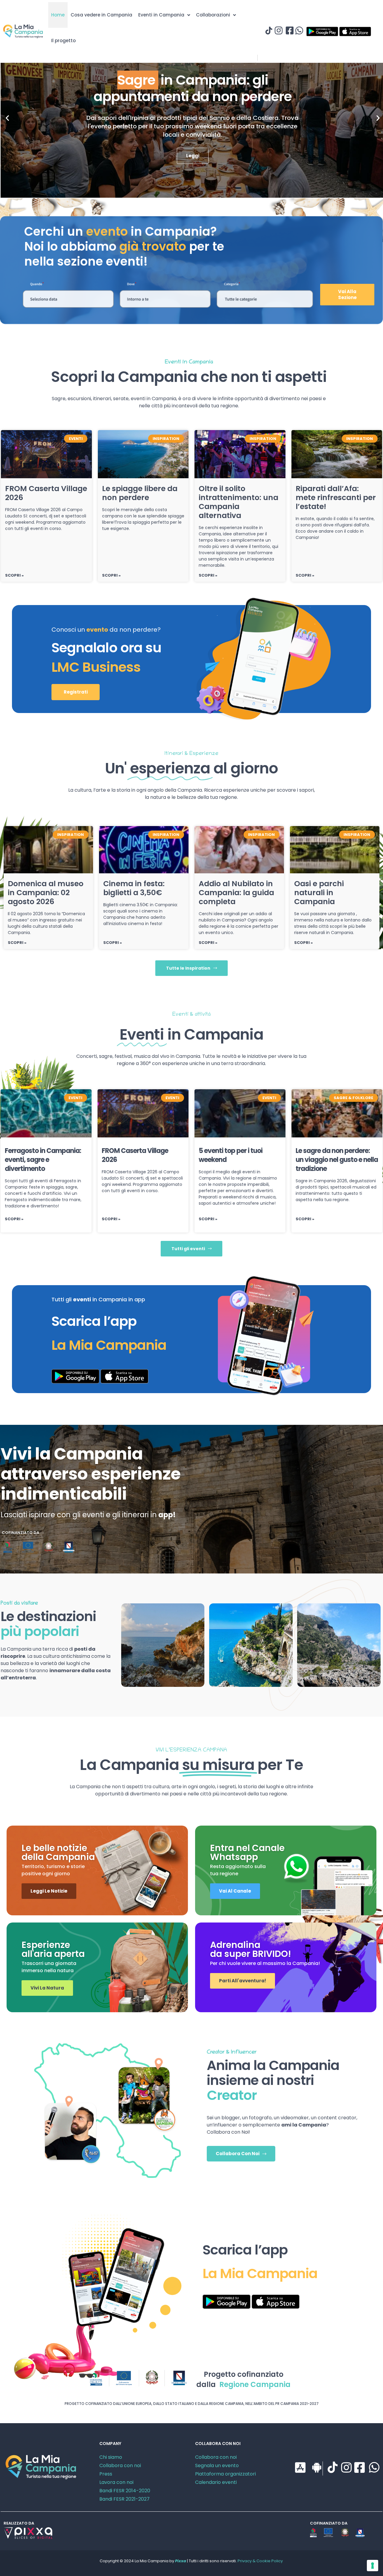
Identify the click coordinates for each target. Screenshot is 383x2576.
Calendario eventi (216, 2482)
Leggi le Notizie (49, 1891)
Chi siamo (111, 2457)
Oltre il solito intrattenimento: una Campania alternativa (238, 502)
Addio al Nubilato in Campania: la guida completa (236, 893)
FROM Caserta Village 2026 (46, 493)
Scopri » (14, 575)
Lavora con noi (116, 2482)
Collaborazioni (213, 15)
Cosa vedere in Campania (101, 15)
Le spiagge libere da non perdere (140, 493)
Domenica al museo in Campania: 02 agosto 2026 (46, 893)
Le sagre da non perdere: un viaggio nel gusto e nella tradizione (337, 1160)
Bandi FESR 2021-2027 (124, 2499)
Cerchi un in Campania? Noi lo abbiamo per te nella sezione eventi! (124, 246)
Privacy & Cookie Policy (260, 2561)
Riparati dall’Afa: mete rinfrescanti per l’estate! (336, 498)
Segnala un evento (217, 2465)
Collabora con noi (120, 2465)
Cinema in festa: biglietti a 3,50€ (134, 888)
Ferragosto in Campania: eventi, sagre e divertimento (43, 1160)
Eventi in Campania (161, 15)
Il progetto (63, 41)
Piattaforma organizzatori (225, 2474)
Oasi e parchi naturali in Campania (319, 893)
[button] (7, 118)
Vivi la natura (47, 1988)
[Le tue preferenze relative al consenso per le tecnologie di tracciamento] (373, 2566)
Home (58, 15)
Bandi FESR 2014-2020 (125, 2491)
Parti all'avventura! (243, 1981)
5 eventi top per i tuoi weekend (231, 1155)
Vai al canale (235, 1891)
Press (106, 2474)
